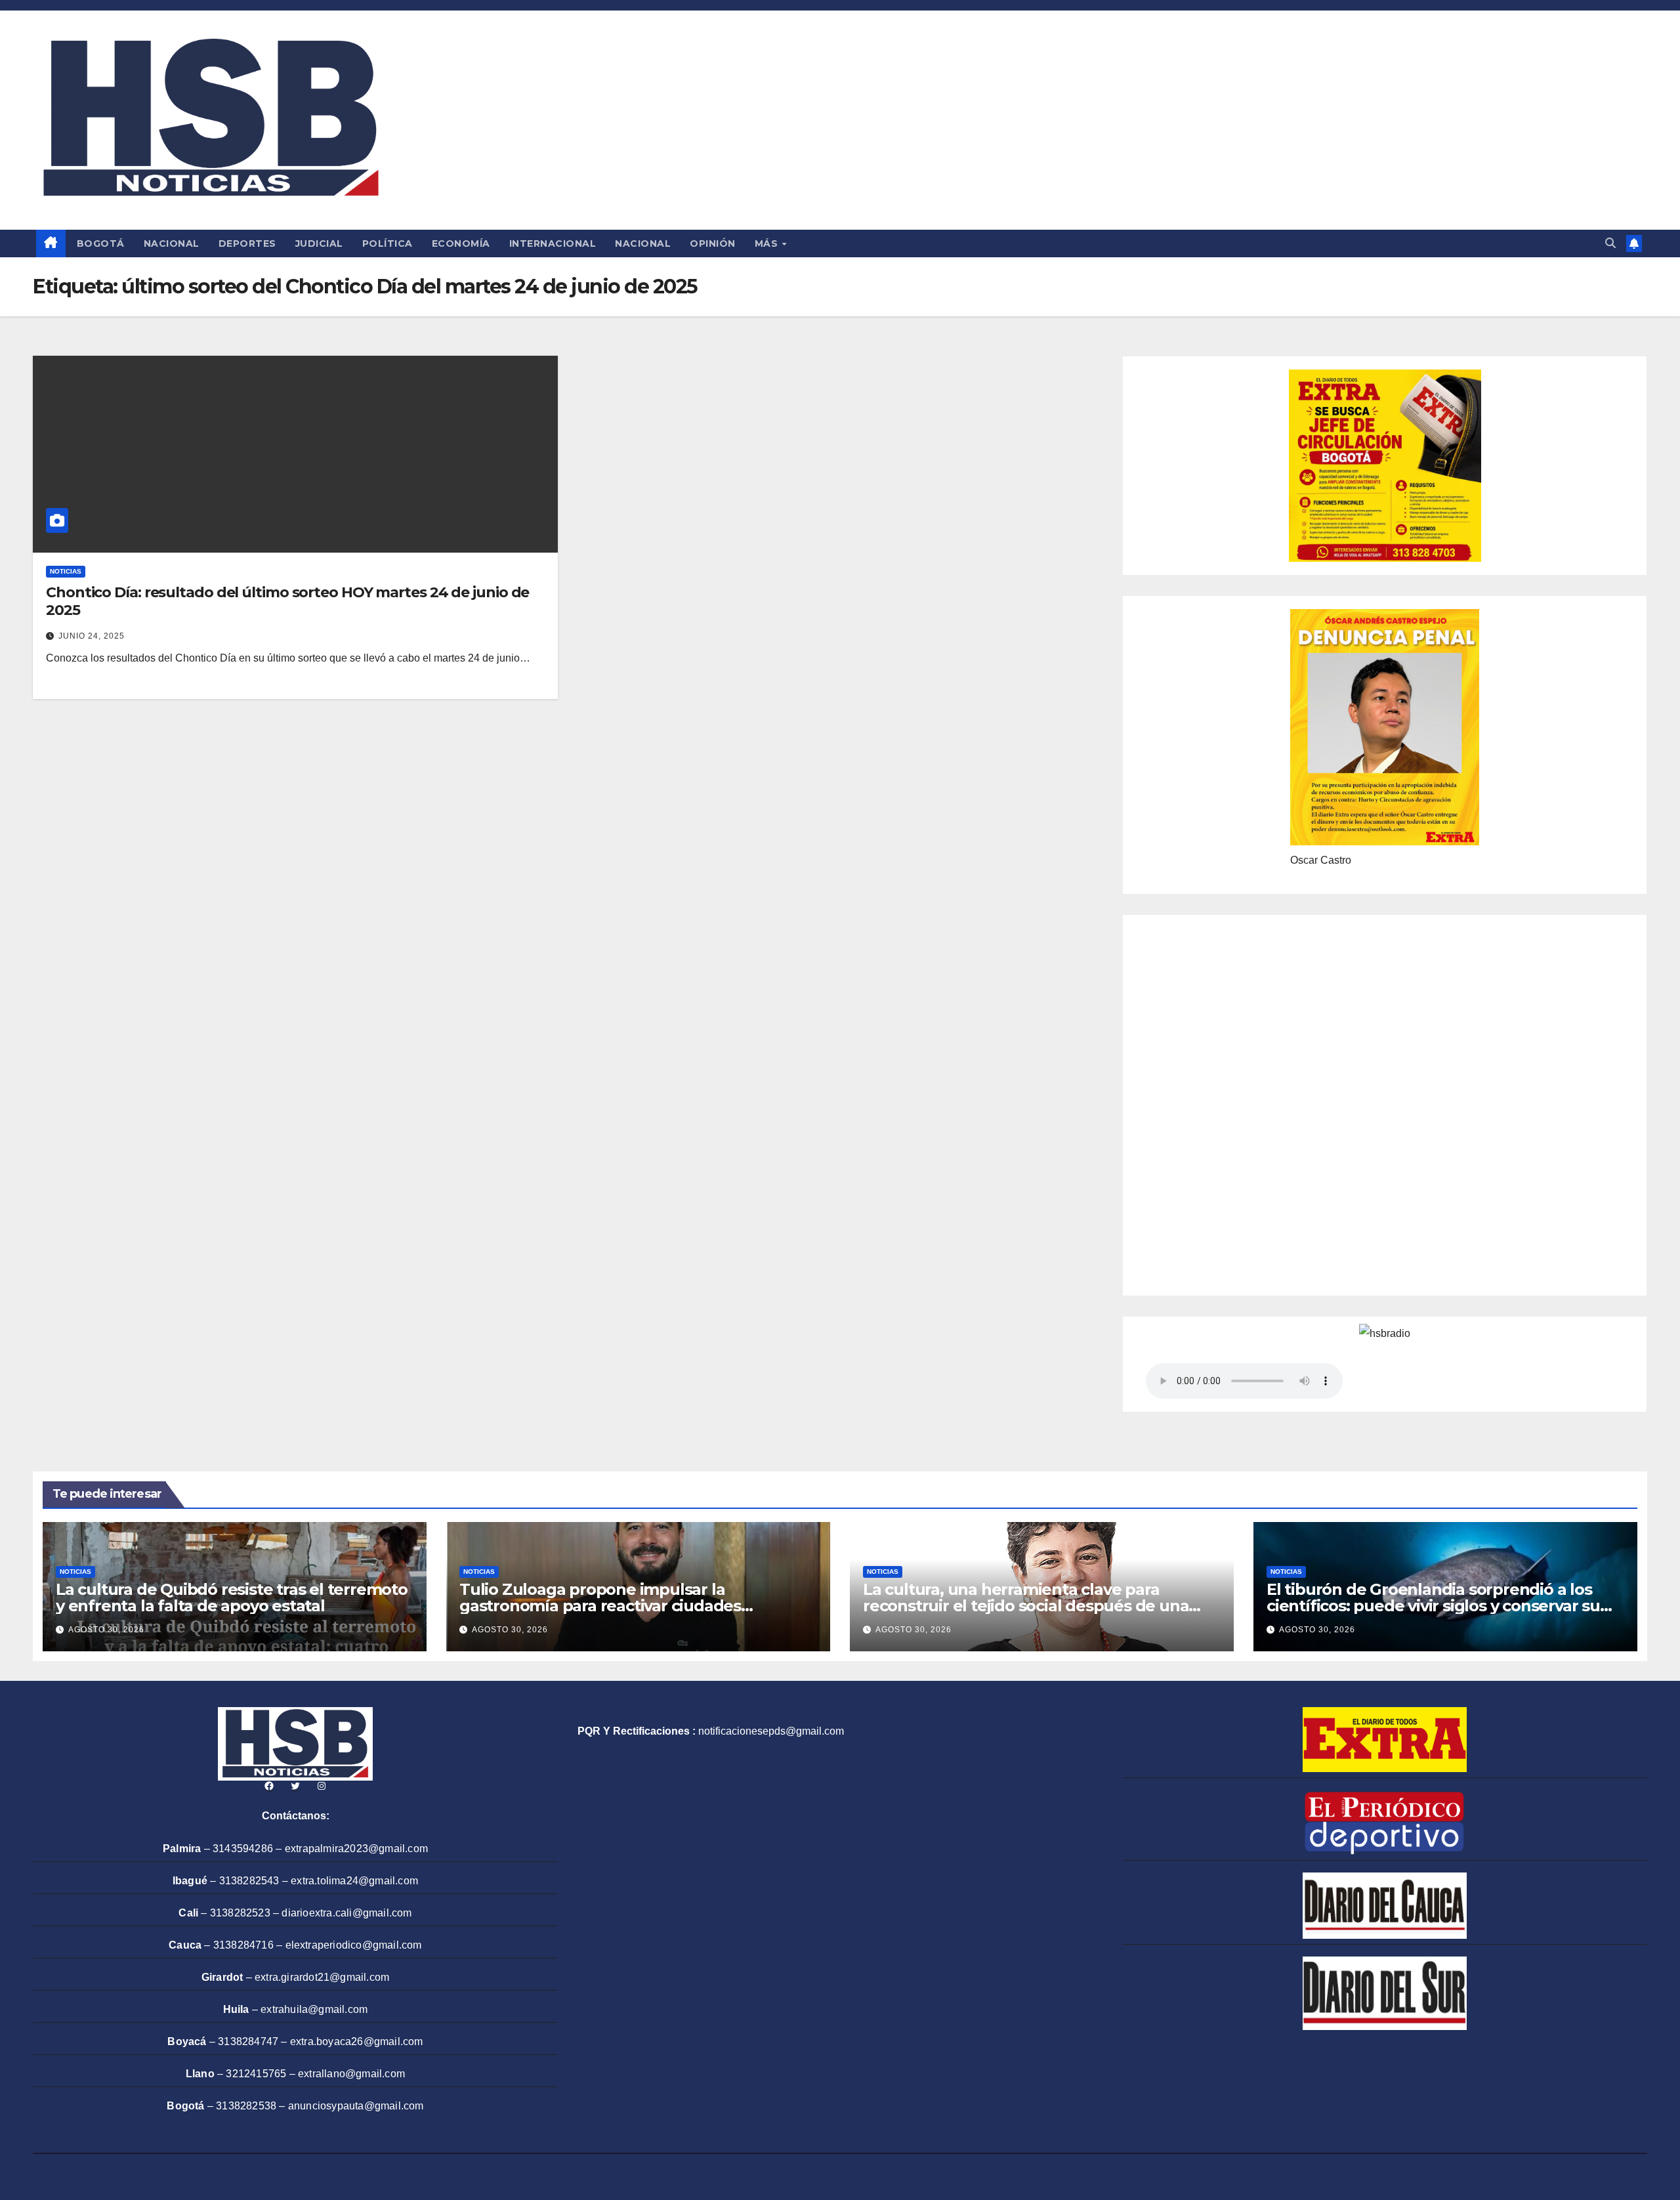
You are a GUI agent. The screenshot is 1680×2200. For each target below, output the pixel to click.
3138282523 (240, 1913)
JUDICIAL (319, 243)
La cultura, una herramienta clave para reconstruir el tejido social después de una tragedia (1026, 1606)
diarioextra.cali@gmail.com (346, 1913)
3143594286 (243, 1849)
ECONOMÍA (461, 243)
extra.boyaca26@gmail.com (357, 2041)
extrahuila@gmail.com (314, 2009)
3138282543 (249, 1881)
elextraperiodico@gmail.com (354, 1945)
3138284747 (248, 2041)
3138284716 (243, 1945)
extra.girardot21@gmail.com (322, 1977)
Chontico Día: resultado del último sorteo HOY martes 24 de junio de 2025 (287, 601)
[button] (1610, 243)
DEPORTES (247, 243)
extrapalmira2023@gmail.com (356, 1849)
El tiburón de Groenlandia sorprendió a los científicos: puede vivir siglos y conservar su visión (1433, 1606)
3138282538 (246, 2106)
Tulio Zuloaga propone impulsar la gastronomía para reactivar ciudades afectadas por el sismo (600, 1606)
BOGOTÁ (101, 243)
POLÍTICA (388, 243)
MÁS (768, 243)
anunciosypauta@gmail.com (356, 2106)
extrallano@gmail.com (351, 2074)
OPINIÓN (713, 243)
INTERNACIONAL (553, 243)
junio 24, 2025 (92, 636)
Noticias (66, 571)
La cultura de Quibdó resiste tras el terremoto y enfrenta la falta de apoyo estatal (232, 1597)
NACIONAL (172, 243)
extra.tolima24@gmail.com (354, 1881)
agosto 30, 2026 (106, 1630)
